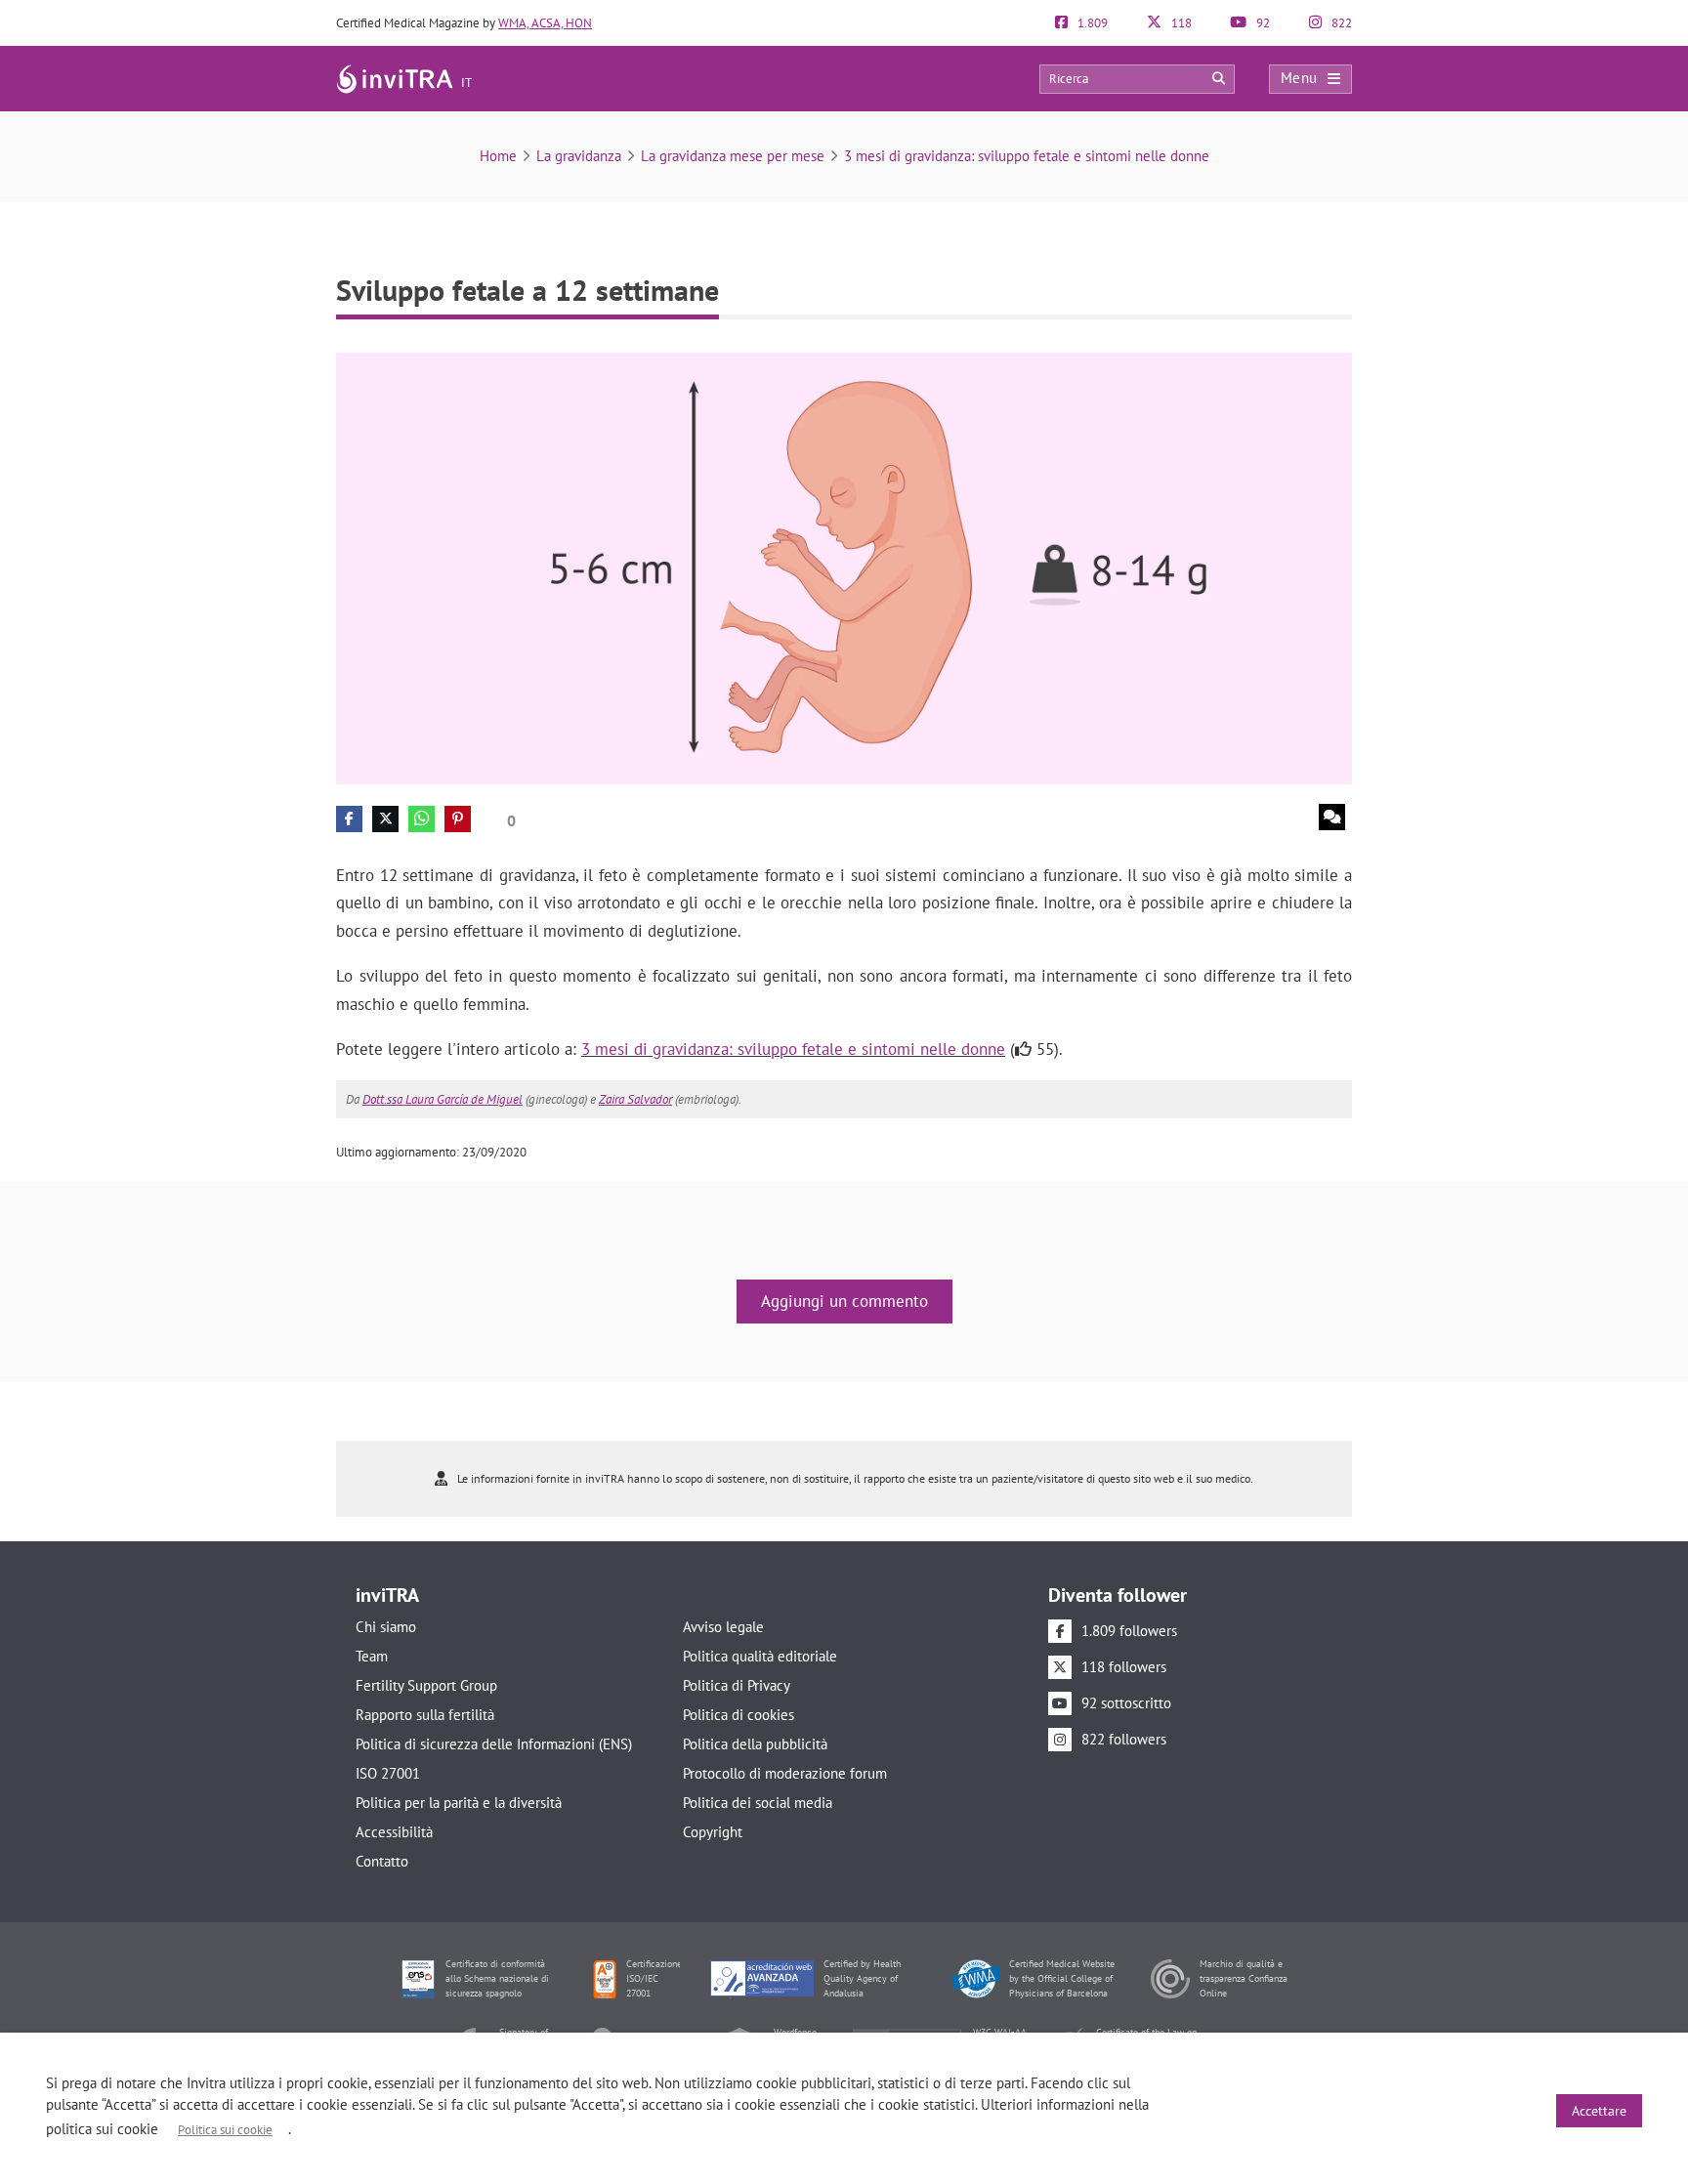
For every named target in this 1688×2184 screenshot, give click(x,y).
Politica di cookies (738, 1715)
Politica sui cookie (225, 2130)
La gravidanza (579, 156)
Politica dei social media (758, 1803)
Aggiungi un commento (844, 1301)
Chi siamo (386, 1627)
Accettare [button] (1599, 2111)
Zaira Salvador (635, 1099)
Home (498, 156)
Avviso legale (723, 1627)
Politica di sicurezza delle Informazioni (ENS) (494, 1744)
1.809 (1091, 23)
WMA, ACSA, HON (545, 23)
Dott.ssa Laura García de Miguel (443, 1099)
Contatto (382, 1861)
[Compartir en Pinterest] (458, 819)
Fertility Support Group (426, 1685)
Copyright (713, 1832)
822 (1340, 23)
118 (1180, 23)
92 (1262, 23)
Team (372, 1656)
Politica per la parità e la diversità (459, 1803)
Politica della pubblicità (755, 1744)
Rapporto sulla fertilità (425, 1715)
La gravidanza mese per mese (733, 156)
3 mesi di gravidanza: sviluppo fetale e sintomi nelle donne (1027, 156)
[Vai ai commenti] (1332, 817)
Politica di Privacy (737, 1685)
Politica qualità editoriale (760, 1656)
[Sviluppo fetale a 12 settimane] (844, 567)
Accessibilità (394, 1832)
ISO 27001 (388, 1773)
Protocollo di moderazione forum (785, 1773)
